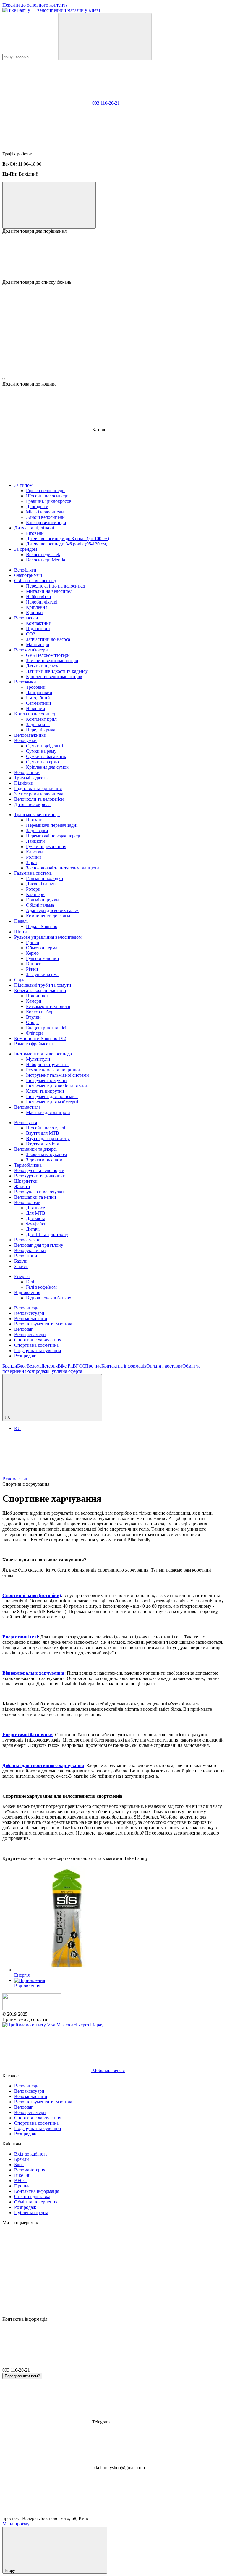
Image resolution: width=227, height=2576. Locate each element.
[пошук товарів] (105, 37)
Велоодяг (24, 1329)
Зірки (31, 862)
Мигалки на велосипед (49, 591)
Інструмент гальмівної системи (57, 1075)
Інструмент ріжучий (46, 1080)
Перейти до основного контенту (35, 5)
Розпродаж (25, 1356)
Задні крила (38, 724)
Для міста (36, 1218)
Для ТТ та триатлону (47, 1234)
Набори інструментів (47, 1064)
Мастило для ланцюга (48, 1112)
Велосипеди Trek (43, 554)
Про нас (93, 1366)
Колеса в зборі (40, 1012)
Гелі (30, 1282)
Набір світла (38, 597)
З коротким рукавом (46, 1154)
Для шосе (35, 1208)
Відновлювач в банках (49, 1298)
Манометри (38, 645)
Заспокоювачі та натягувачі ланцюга (63, 868)
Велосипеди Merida (46, 560)
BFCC (79, 1366)
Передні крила (41, 730)
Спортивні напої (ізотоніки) (32, 1595)
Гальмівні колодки (45, 878)
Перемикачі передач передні (54, 836)
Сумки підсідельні (44, 746)
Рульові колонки (43, 958)
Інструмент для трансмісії (52, 1096)
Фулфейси (36, 1224)
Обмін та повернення (36, 2202)
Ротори (33, 889)
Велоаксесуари (29, 1313)
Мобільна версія (108, 2070)
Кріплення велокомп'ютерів (54, 676)
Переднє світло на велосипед (55, 586)
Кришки (34, 613)
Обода (32, 1022)
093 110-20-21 (106, 103)
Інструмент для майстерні (52, 1102)
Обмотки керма (42, 948)
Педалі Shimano (42, 926)
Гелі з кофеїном (41, 1287)
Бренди (10, 1366)
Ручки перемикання (46, 846)
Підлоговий (38, 629)
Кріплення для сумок (47, 767)
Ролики (34, 857)
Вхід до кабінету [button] (31, 2154)
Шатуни (34, 820)
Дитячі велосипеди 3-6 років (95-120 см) (67, 544)
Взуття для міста (43, 1144)
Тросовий (36, 687)
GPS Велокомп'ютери (48, 655)
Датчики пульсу (42, 666)
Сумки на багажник (46, 756)
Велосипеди (26, 1308)
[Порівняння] (49, 205)
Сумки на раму (41, 751)
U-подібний (38, 698)
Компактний (39, 623)
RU (18, 1428)
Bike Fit (65, 1366)
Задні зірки (37, 830)
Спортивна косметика (36, 1345)
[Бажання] (113, 257)
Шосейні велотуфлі (46, 1128)
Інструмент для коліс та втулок (57, 1086)
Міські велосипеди (45, 512)
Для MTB (36, 1213)
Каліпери (35, 894)
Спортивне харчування (38, 1340)
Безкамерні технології (48, 1006)
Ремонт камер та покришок (53, 1070)
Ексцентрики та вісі (46, 1028)
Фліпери (34, 1033)
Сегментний (39, 703)
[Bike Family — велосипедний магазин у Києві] (32, 2009)
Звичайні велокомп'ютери (52, 661)
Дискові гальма (41, 884)
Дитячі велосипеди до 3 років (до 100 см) (68, 539)
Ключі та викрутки (45, 1091)
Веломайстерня (42, 1366)
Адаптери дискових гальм (52, 910)
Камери (34, 1001)
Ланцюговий (39, 692)
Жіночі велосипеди (45, 517)
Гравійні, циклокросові (49, 501)
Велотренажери (30, 1334)
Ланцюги (35, 841)
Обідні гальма (40, 905)
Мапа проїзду (16, 2524)
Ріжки (32, 969)
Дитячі (33, 1229)
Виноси (34, 964)
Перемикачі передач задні (52, 825)
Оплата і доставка (164, 1366)
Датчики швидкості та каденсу (57, 671)
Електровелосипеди (46, 523)
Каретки (34, 852)
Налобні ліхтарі (42, 602)
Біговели (35, 533)
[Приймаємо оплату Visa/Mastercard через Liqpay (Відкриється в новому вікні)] (53, 2025)
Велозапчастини (31, 1319)
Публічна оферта (65, 1371)
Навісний (36, 708)
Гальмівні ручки (42, 900)
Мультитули (38, 1059)
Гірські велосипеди (45, 491)
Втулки (33, 1017)
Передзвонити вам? (22, 2376)
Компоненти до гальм (48, 916)
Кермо (32, 953)
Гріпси (33, 942)
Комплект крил (41, 719)
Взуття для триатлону (48, 1138)
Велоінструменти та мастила (43, 1324)
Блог (22, 1366)
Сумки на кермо (42, 762)
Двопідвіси (37, 507)
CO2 (31, 634)
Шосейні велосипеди (47, 496)
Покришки (37, 996)
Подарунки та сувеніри (38, 1350)
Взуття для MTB (43, 1133)
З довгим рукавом (44, 1160)
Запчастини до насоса (48, 639)
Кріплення (37, 607)
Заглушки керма (42, 974)
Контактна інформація (124, 1366)
